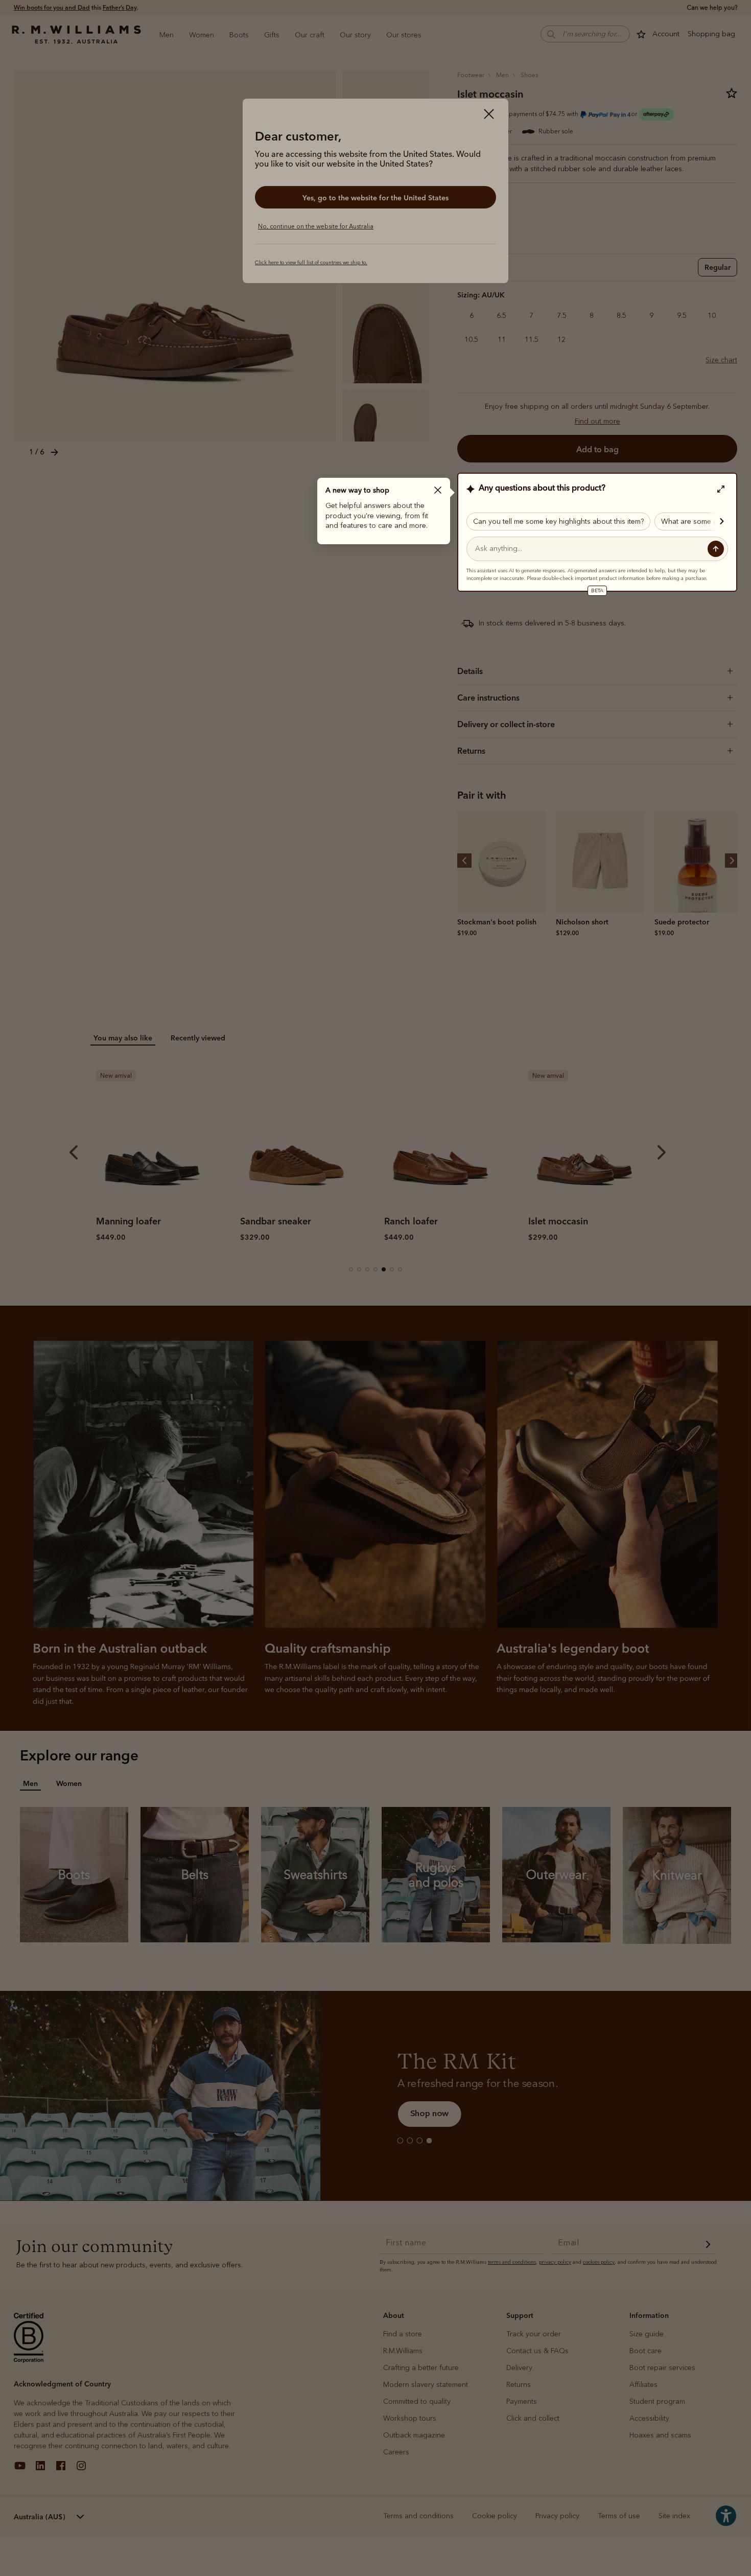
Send (716, 549)
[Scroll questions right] (717, 521)
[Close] (438, 490)
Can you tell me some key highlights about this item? (558, 521)
